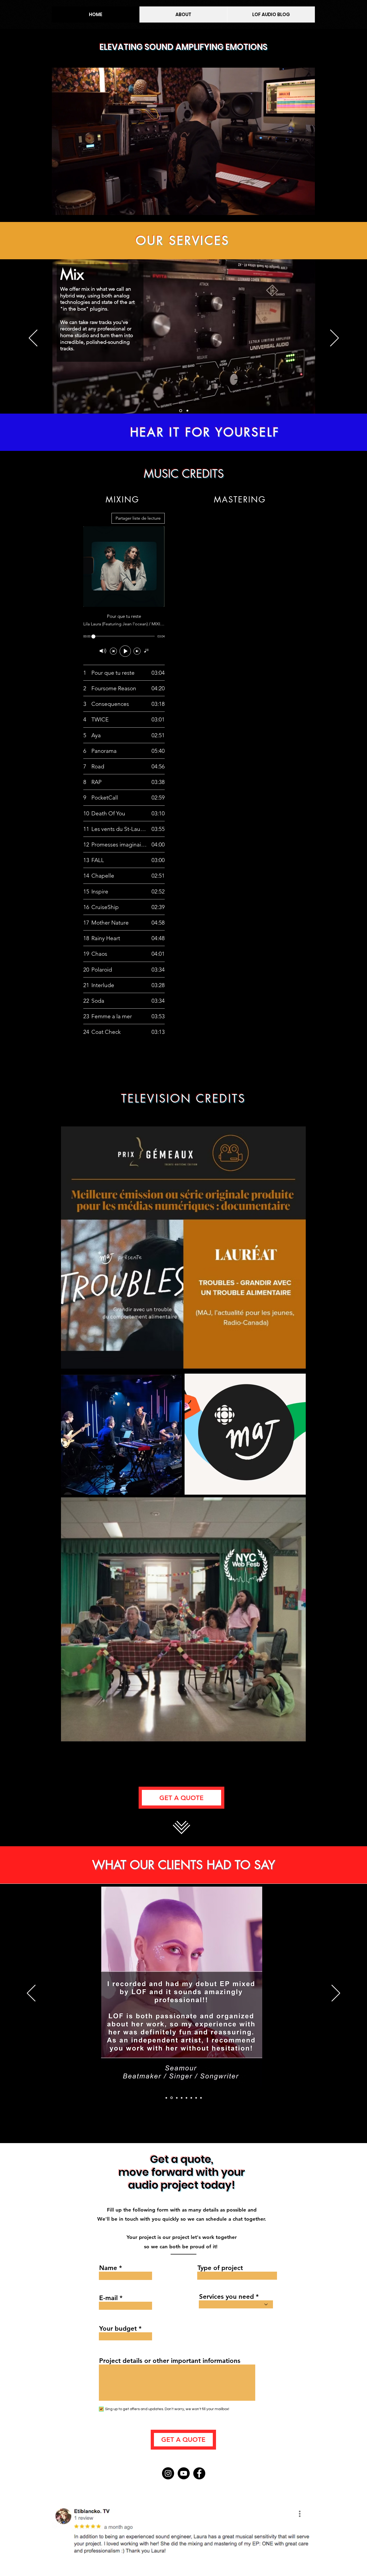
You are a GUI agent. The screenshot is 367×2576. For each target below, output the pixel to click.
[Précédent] (33, 338)
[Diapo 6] (191, 2098)
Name (108, 2268)
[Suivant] (334, 338)
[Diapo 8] (201, 2098)
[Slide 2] (181, 411)
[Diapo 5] (186, 2098)
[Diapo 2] (166, 2098)
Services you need (226, 2297)
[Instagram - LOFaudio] (168, 2473)
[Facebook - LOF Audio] (199, 2473)
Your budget (118, 2329)
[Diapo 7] (196, 2098)
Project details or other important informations (170, 2361)
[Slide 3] (187, 411)
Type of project (220, 2268)
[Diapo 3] (176, 2098)
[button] (308, 209)
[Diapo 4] (181, 2098)
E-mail (108, 2298)
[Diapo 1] (171, 2098)
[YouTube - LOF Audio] (184, 2473)
